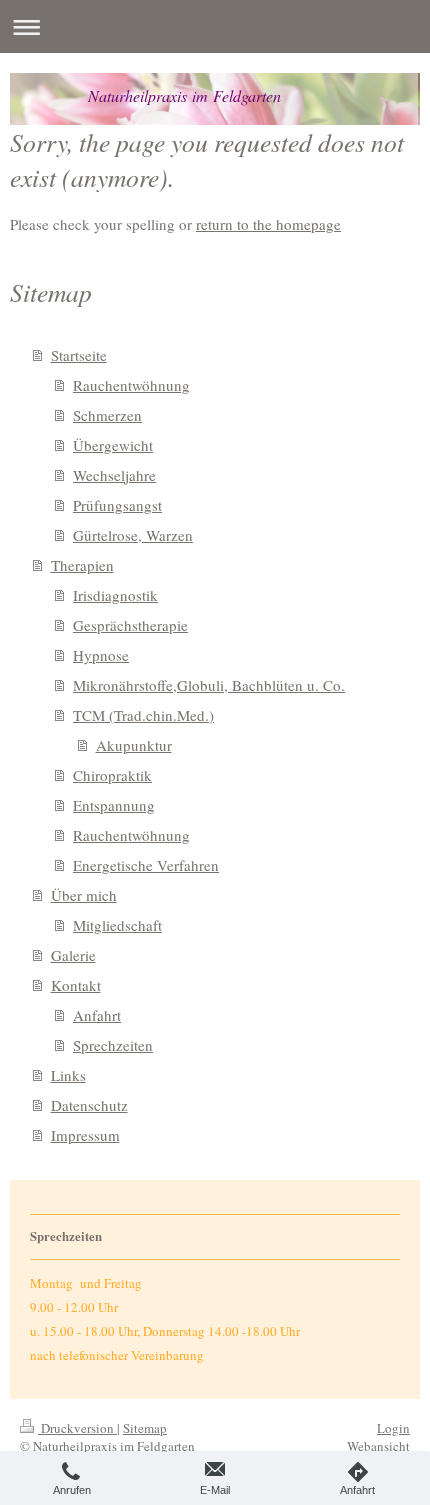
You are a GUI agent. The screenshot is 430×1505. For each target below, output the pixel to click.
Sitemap (145, 1428)
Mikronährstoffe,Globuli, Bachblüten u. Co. (209, 685)
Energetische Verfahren (146, 865)
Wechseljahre (114, 475)
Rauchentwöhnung (131, 385)
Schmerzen (107, 415)
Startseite (79, 355)
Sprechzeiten (113, 1045)
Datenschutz (89, 1105)
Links (68, 1075)
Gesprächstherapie (130, 625)
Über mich (84, 895)
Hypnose (101, 655)
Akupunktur (134, 745)
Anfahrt (97, 1015)
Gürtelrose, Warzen (133, 535)
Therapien (82, 565)
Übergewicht (113, 445)
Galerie (73, 955)
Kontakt (76, 985)
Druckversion (77, 1428)
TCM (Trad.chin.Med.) (143, 715)
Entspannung (114, 805)
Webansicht (378, 1446)
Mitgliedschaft (117, 925)
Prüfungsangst (117, 505)
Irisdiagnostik (115, 595)
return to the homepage (268, 224)
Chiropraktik (112, 775)
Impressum (85, 1135)
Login (393, 1428)
